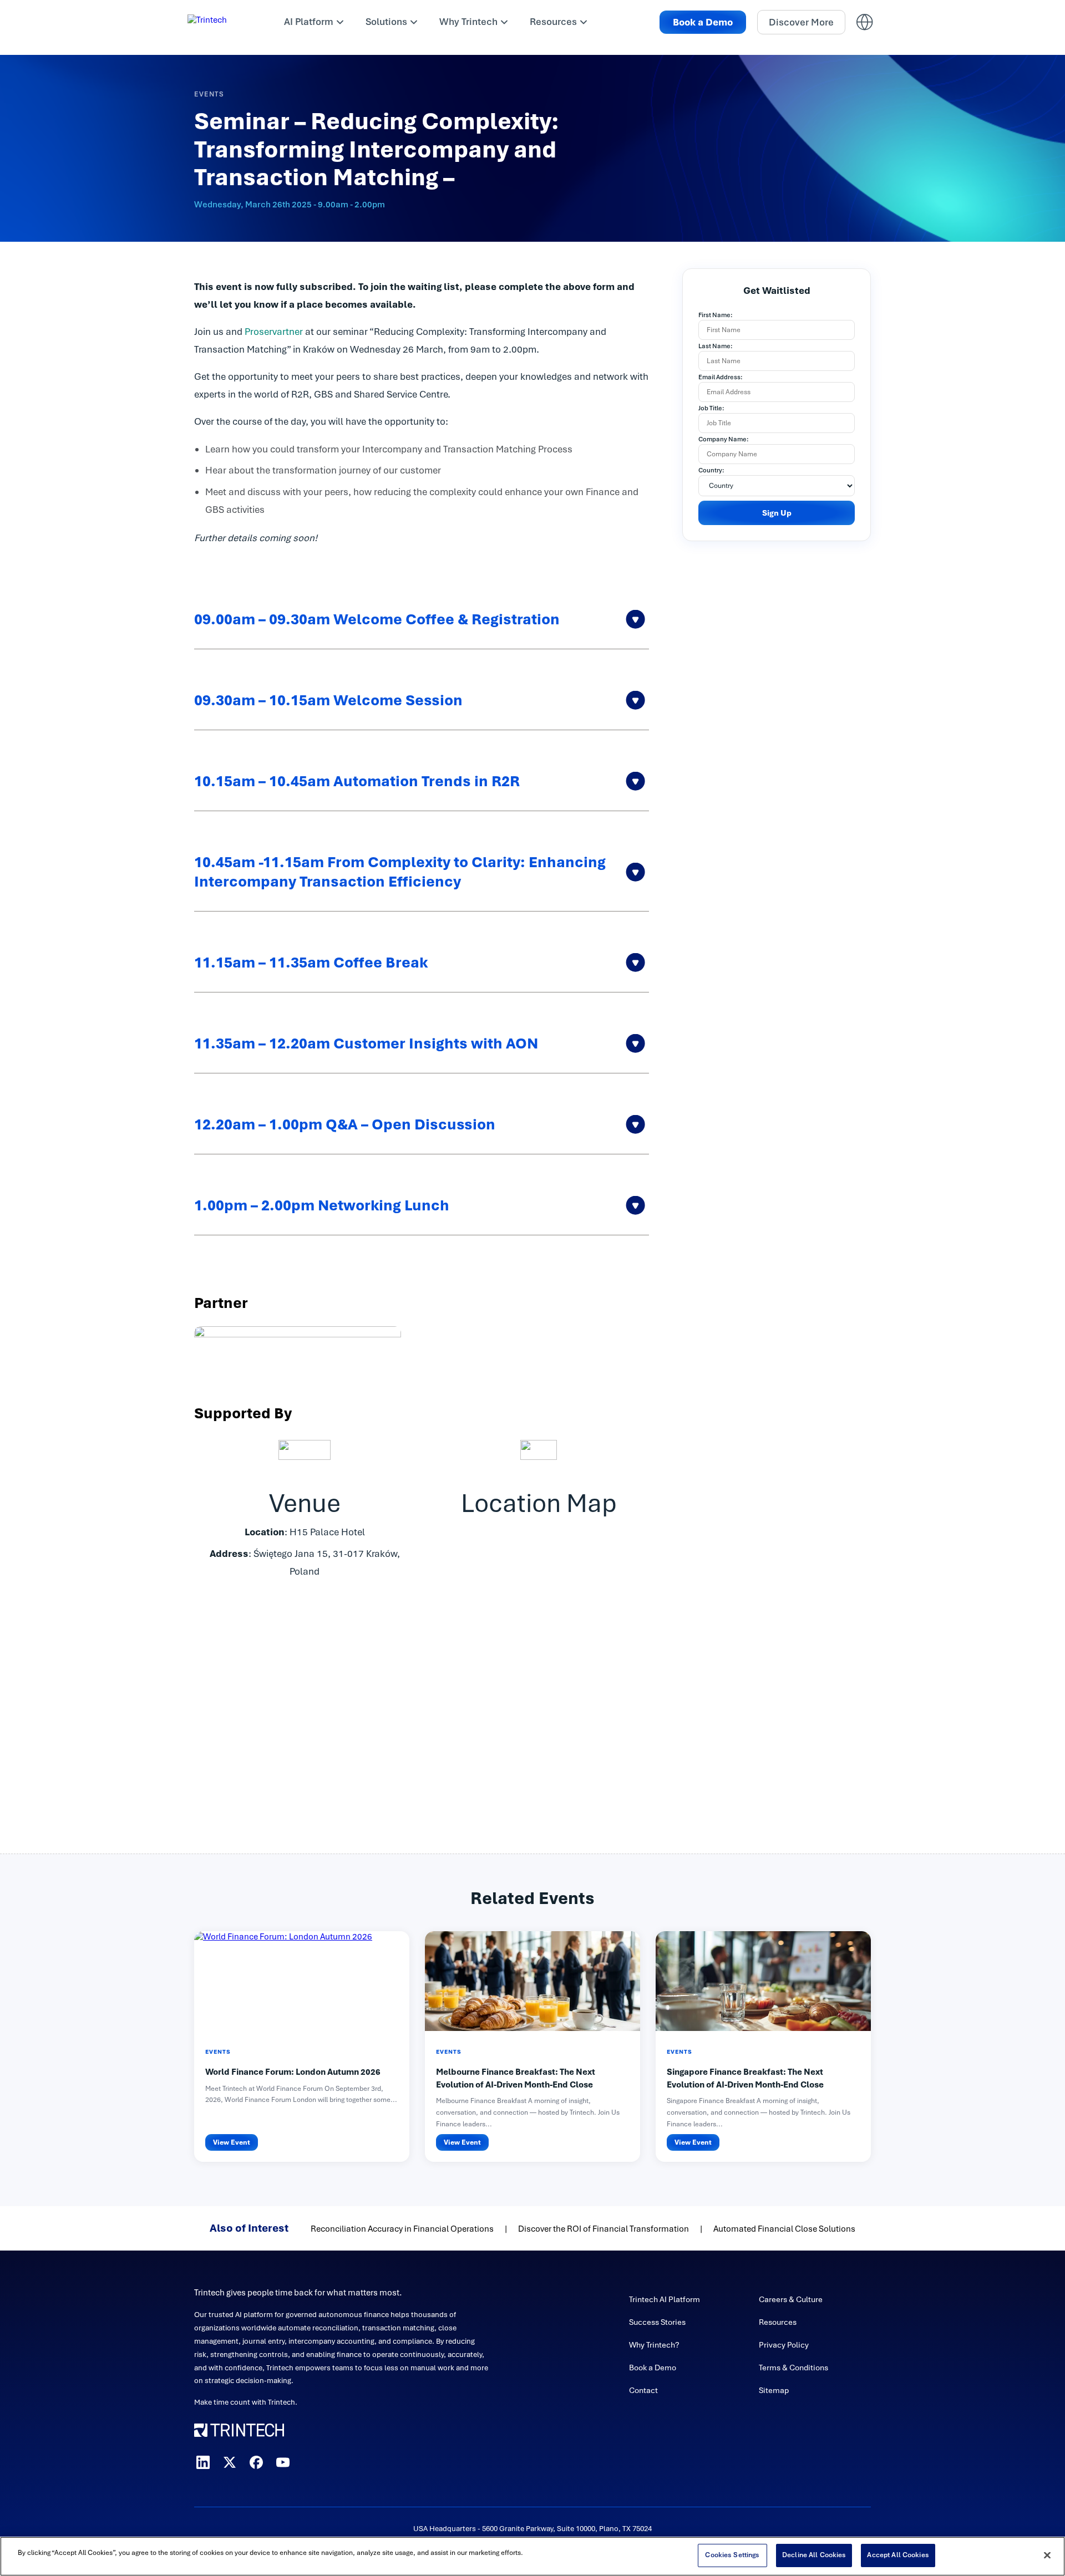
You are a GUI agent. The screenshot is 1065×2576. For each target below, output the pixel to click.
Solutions (386, 22)
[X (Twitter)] (230, 2462)
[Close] (1047, 2555)
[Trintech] (222, 22)
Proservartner (274, 332)
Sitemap (774, 2390)
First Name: (716, 315)
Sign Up (777, 513)
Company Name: (724, 439)
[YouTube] (283, 2462)
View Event (232, 2142)
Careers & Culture (791, 2299)
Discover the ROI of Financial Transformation (603, 2229)
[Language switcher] (865, 22)
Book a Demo (703, 22)
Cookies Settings (732, 2555)
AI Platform (309, 22)
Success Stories (657, 2322)
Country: (711, 470)
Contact (643, 2390)
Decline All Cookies (814, 2555)
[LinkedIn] (203, 2462)
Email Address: (721, 377)
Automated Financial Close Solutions (784, 2229)
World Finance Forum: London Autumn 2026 (293, 2072)
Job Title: (711, 408)
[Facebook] (256, 2462)
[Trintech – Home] (342, 2430)
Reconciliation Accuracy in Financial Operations (402, 2229)
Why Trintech (468, 22)
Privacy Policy (784, 2345)
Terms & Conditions (793, 2368)
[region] (532, 2556)
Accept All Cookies (898, 2555)
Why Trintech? (654, 2345)
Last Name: (716, 346)
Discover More (801, 22)
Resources (553, 22)
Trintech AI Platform (665, 2299)
